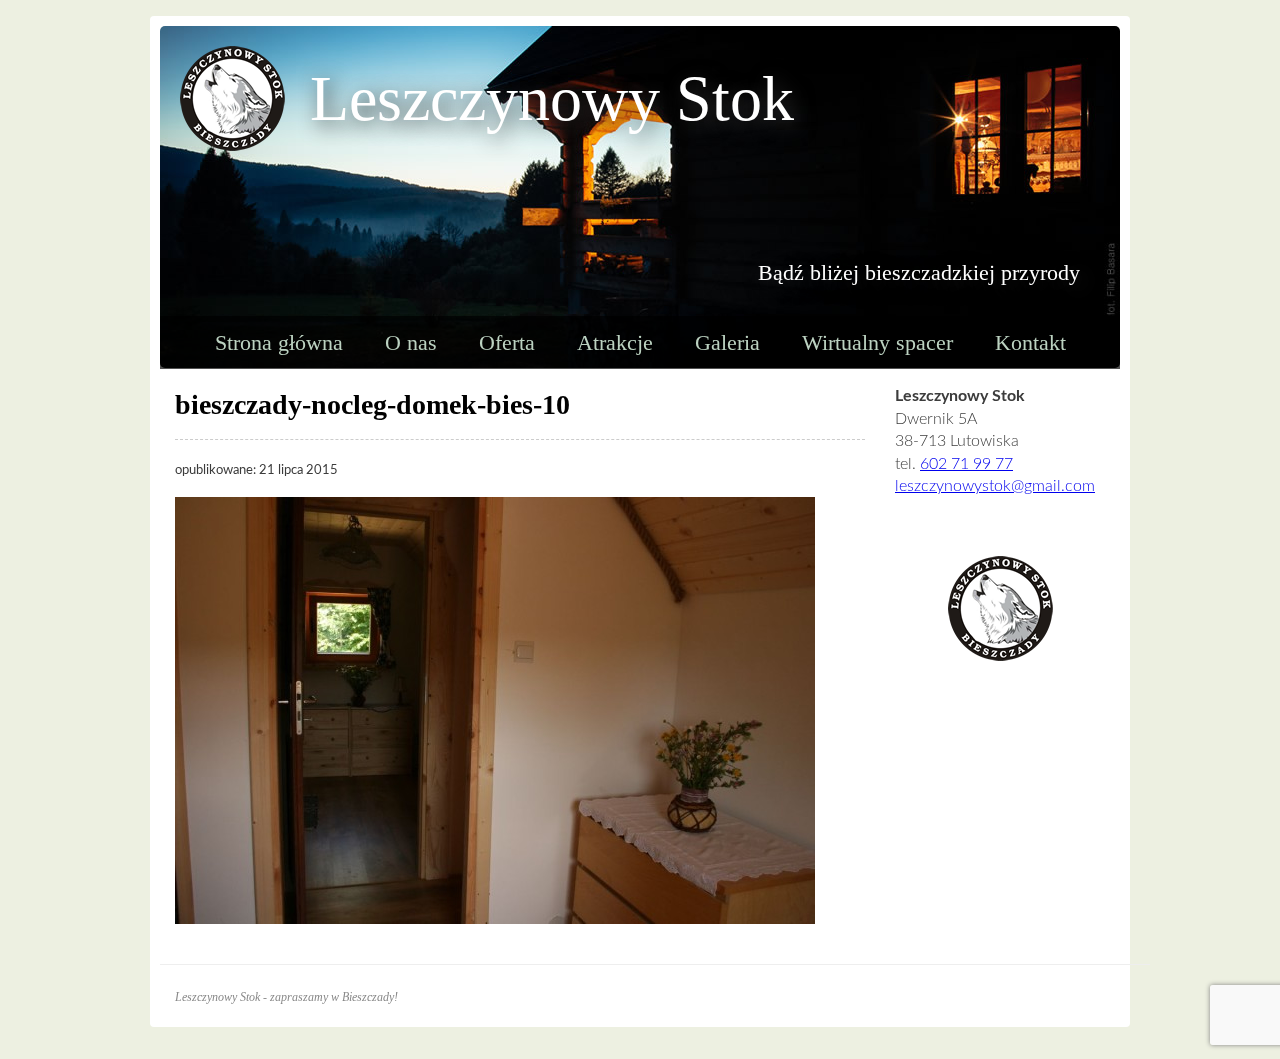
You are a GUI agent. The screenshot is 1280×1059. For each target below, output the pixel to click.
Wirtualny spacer (877, 342)
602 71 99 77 (966, 464)
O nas (411, 342)
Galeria (727, 342)
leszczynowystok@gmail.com (995, 486)
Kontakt (1030, 342)
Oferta (507, 342)
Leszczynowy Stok (552, 98)
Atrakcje (615, 342)
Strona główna (279, 342)
